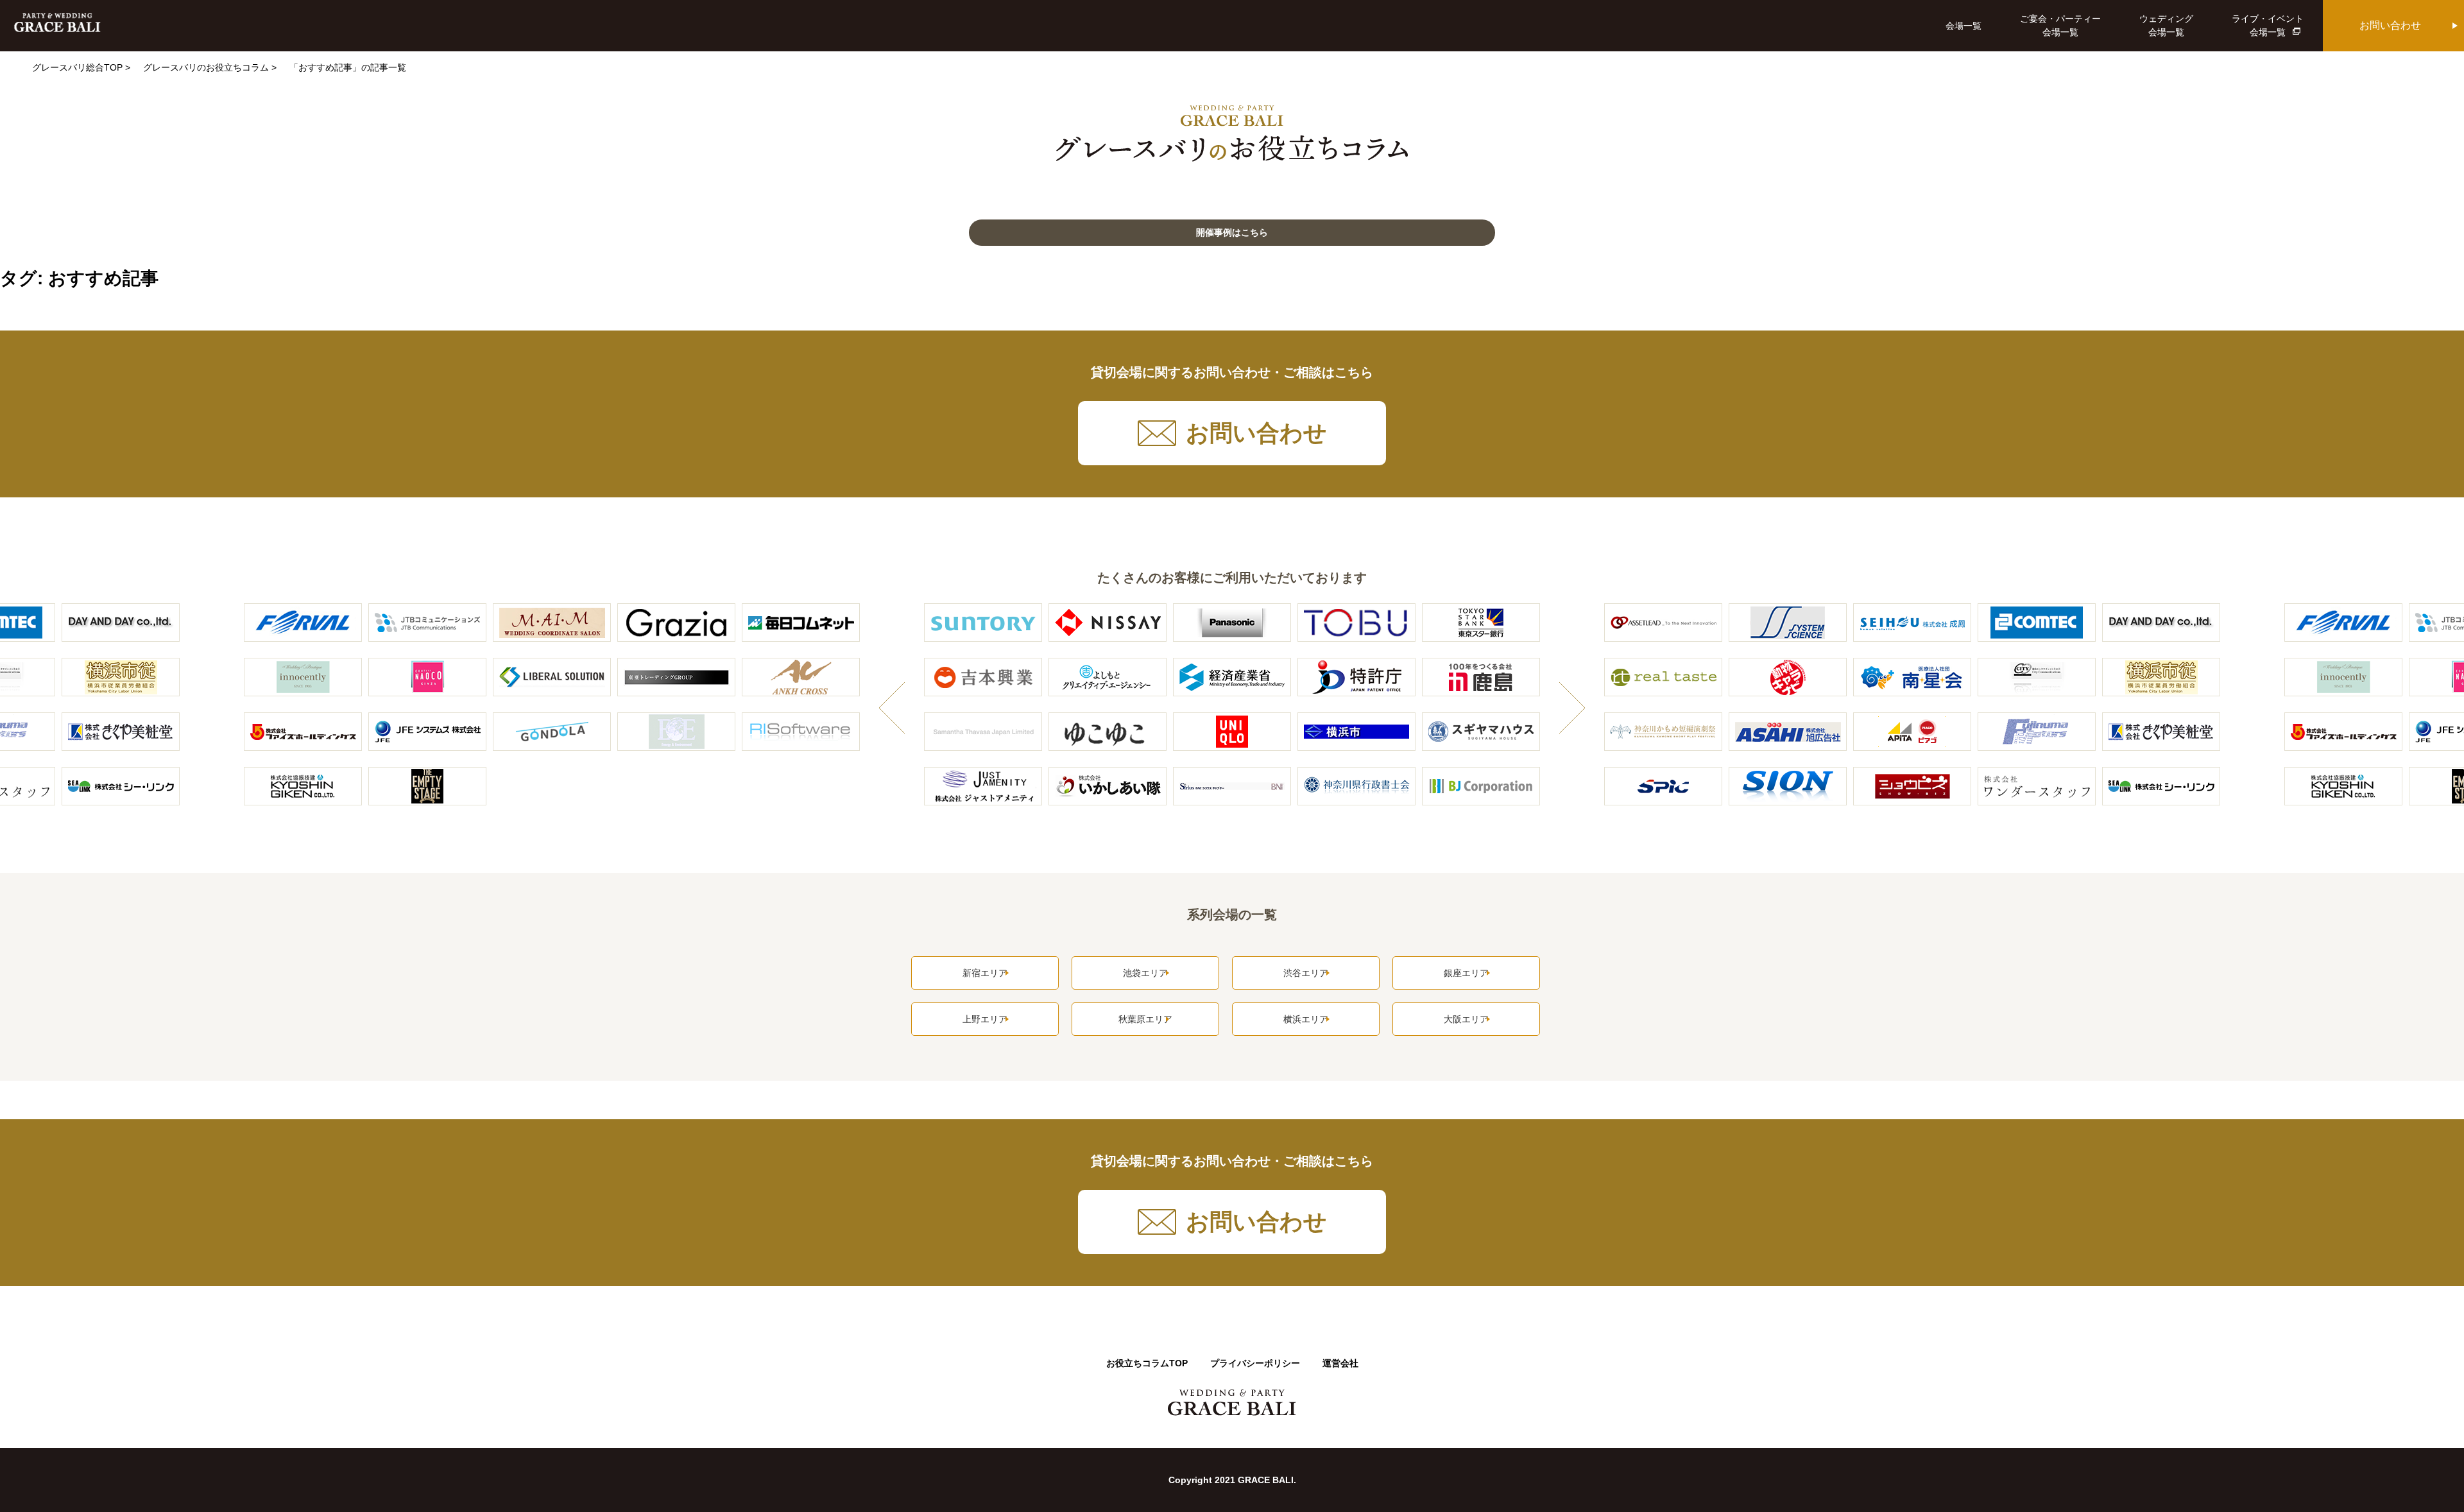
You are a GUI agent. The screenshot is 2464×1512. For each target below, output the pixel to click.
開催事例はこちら (1232, 232)
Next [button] (1572, 711)
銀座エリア (1466, 973)
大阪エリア (1466, 1019)
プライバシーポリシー (1255, 1363)
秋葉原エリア (1145, 1019)
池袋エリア (1145, 973)
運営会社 (1340, 1363)
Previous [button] (892, 711)
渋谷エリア (1306, 973)
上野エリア (985, 1019)
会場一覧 (1964, 26)
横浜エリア (1306, 1019)
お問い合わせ (2390, 25)
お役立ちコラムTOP (1147, 1363)
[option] (1232, 712)
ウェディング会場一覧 (2166, 25)
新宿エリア (985, 973)
